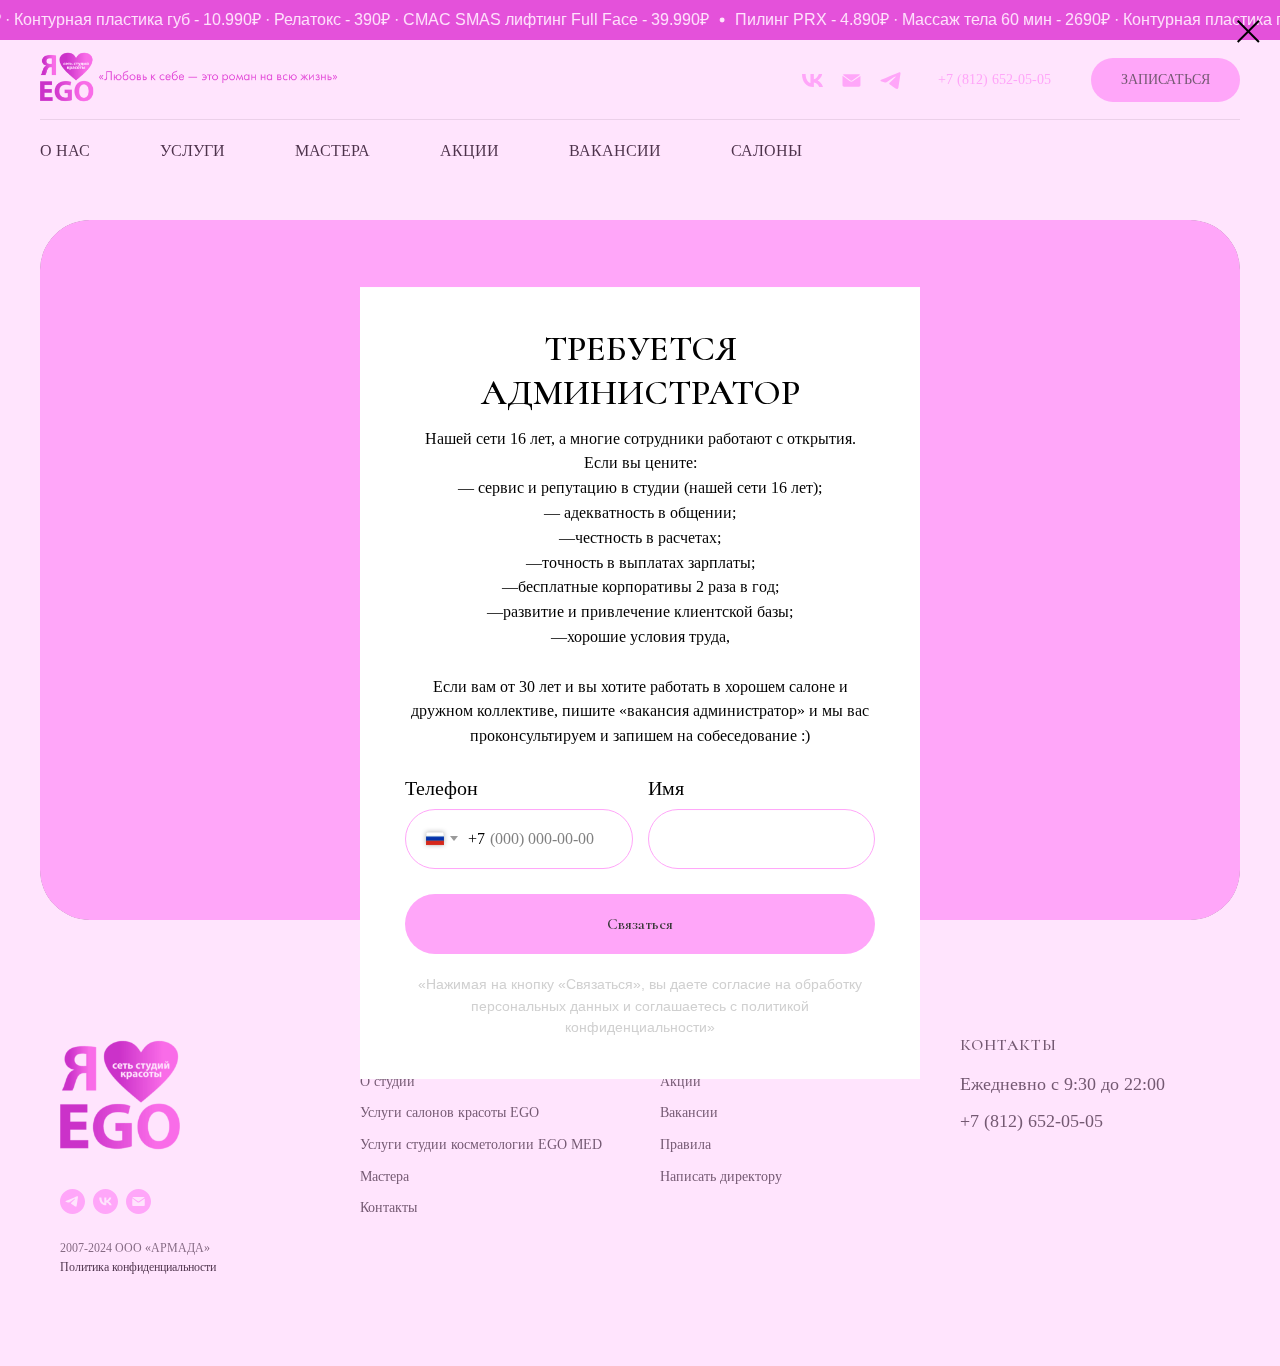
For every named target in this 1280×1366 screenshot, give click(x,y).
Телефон (441, 788)
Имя (666, 788)
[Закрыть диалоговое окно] (1248, 31)
